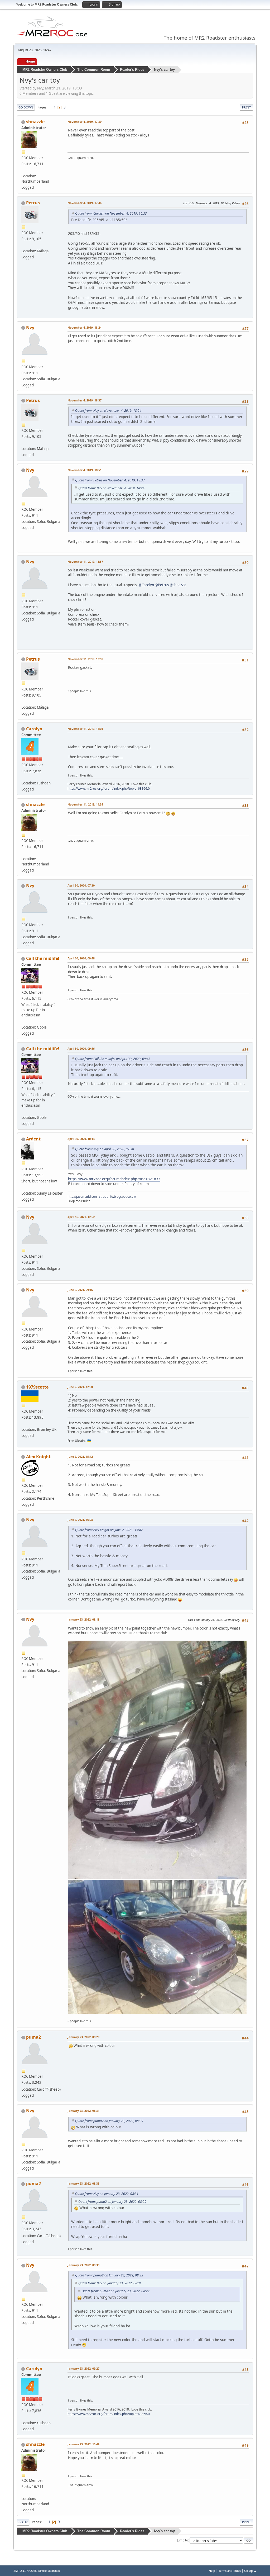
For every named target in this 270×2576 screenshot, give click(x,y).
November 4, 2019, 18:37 (85, 400)
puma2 (33, 2037)
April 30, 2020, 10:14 (81, 1139)
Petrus (33, 203)
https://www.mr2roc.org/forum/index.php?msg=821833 (114, 1179)
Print (246, 107)
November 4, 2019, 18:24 (85, 327)
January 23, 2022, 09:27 (83, 2368)
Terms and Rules (230, 2571)
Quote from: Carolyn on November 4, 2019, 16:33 (111, 213)
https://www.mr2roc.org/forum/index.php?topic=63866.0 (109, 789)
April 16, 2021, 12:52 (81, 1217)
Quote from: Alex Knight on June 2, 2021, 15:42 (109, 1530)
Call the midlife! (43, 958)
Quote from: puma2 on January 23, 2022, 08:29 (109, 2121)
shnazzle (35, 122)
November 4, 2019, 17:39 (85, 122)
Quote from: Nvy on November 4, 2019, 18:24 (108, 411)
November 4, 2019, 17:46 (85, 203)
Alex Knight (38, 1457)
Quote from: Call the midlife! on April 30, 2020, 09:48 (113, 1059)
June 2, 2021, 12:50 (80, 1387)
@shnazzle (178, 585)
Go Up (23, 2522)
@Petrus (162, 585)
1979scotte (37, 1387)
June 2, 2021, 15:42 (80, 1457)
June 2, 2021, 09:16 (80, 1290)
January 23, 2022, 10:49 (83, 2444)
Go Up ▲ (250, 2571)
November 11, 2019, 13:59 (85, 659)
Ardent (33, 1139)
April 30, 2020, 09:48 (81, 958)
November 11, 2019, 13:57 (85, 562)
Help (212, 2571)
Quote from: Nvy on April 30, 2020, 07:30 (105, 1149)
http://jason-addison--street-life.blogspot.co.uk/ (102, 1197)
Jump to (182, 2540)
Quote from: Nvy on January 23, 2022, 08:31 (107, 2194)
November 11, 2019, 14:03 (85, 729)
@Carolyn (146, 585)
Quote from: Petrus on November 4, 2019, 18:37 (110, 480)
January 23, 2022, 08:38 (83, 2265)
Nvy (30, 328)
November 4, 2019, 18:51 (85, 470)
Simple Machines (49, 2571)
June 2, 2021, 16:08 (80, 1520)
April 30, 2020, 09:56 (81, 1048)
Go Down (26, 107)
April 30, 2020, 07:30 (81, 885)
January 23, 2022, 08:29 (83, 2037)
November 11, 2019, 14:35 (85, 804)
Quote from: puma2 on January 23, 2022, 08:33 (109, 2275)
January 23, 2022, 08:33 (83, 2183)
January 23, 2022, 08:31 (83, 2111)
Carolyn (34, 729)
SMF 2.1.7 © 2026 (25, 2571)
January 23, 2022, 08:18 (83, 1619)
